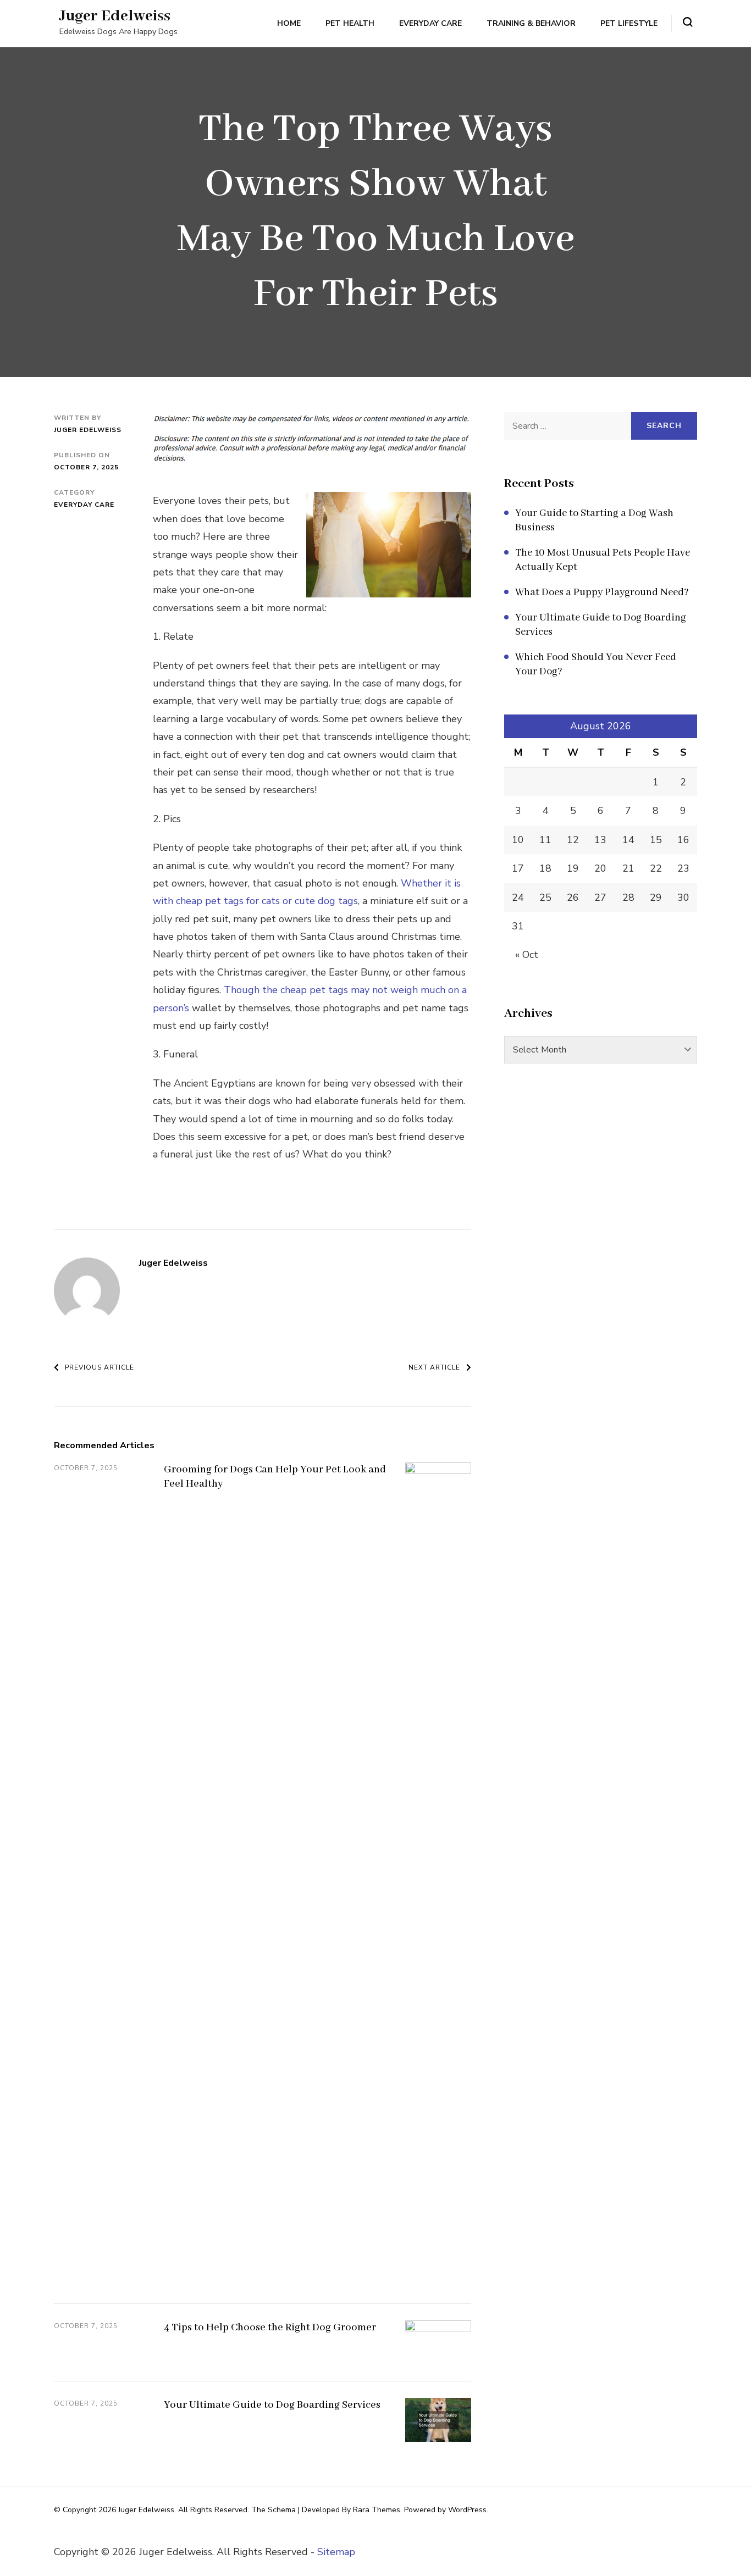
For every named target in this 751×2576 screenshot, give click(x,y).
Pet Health (350, 23)
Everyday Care (430, 23)
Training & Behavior (531, 23)
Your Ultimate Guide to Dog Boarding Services (272, 2405)
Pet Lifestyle (629, 23)
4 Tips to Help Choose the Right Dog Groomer (270, 2328)
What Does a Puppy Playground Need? (602, 592)
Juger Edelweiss (115, 16)
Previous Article (100, 1367)
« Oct (527, 955)
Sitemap (336, 2552)
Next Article (434, 1367)
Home (289, 23)
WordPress (467, 2510)
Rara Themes (377, 2510)
